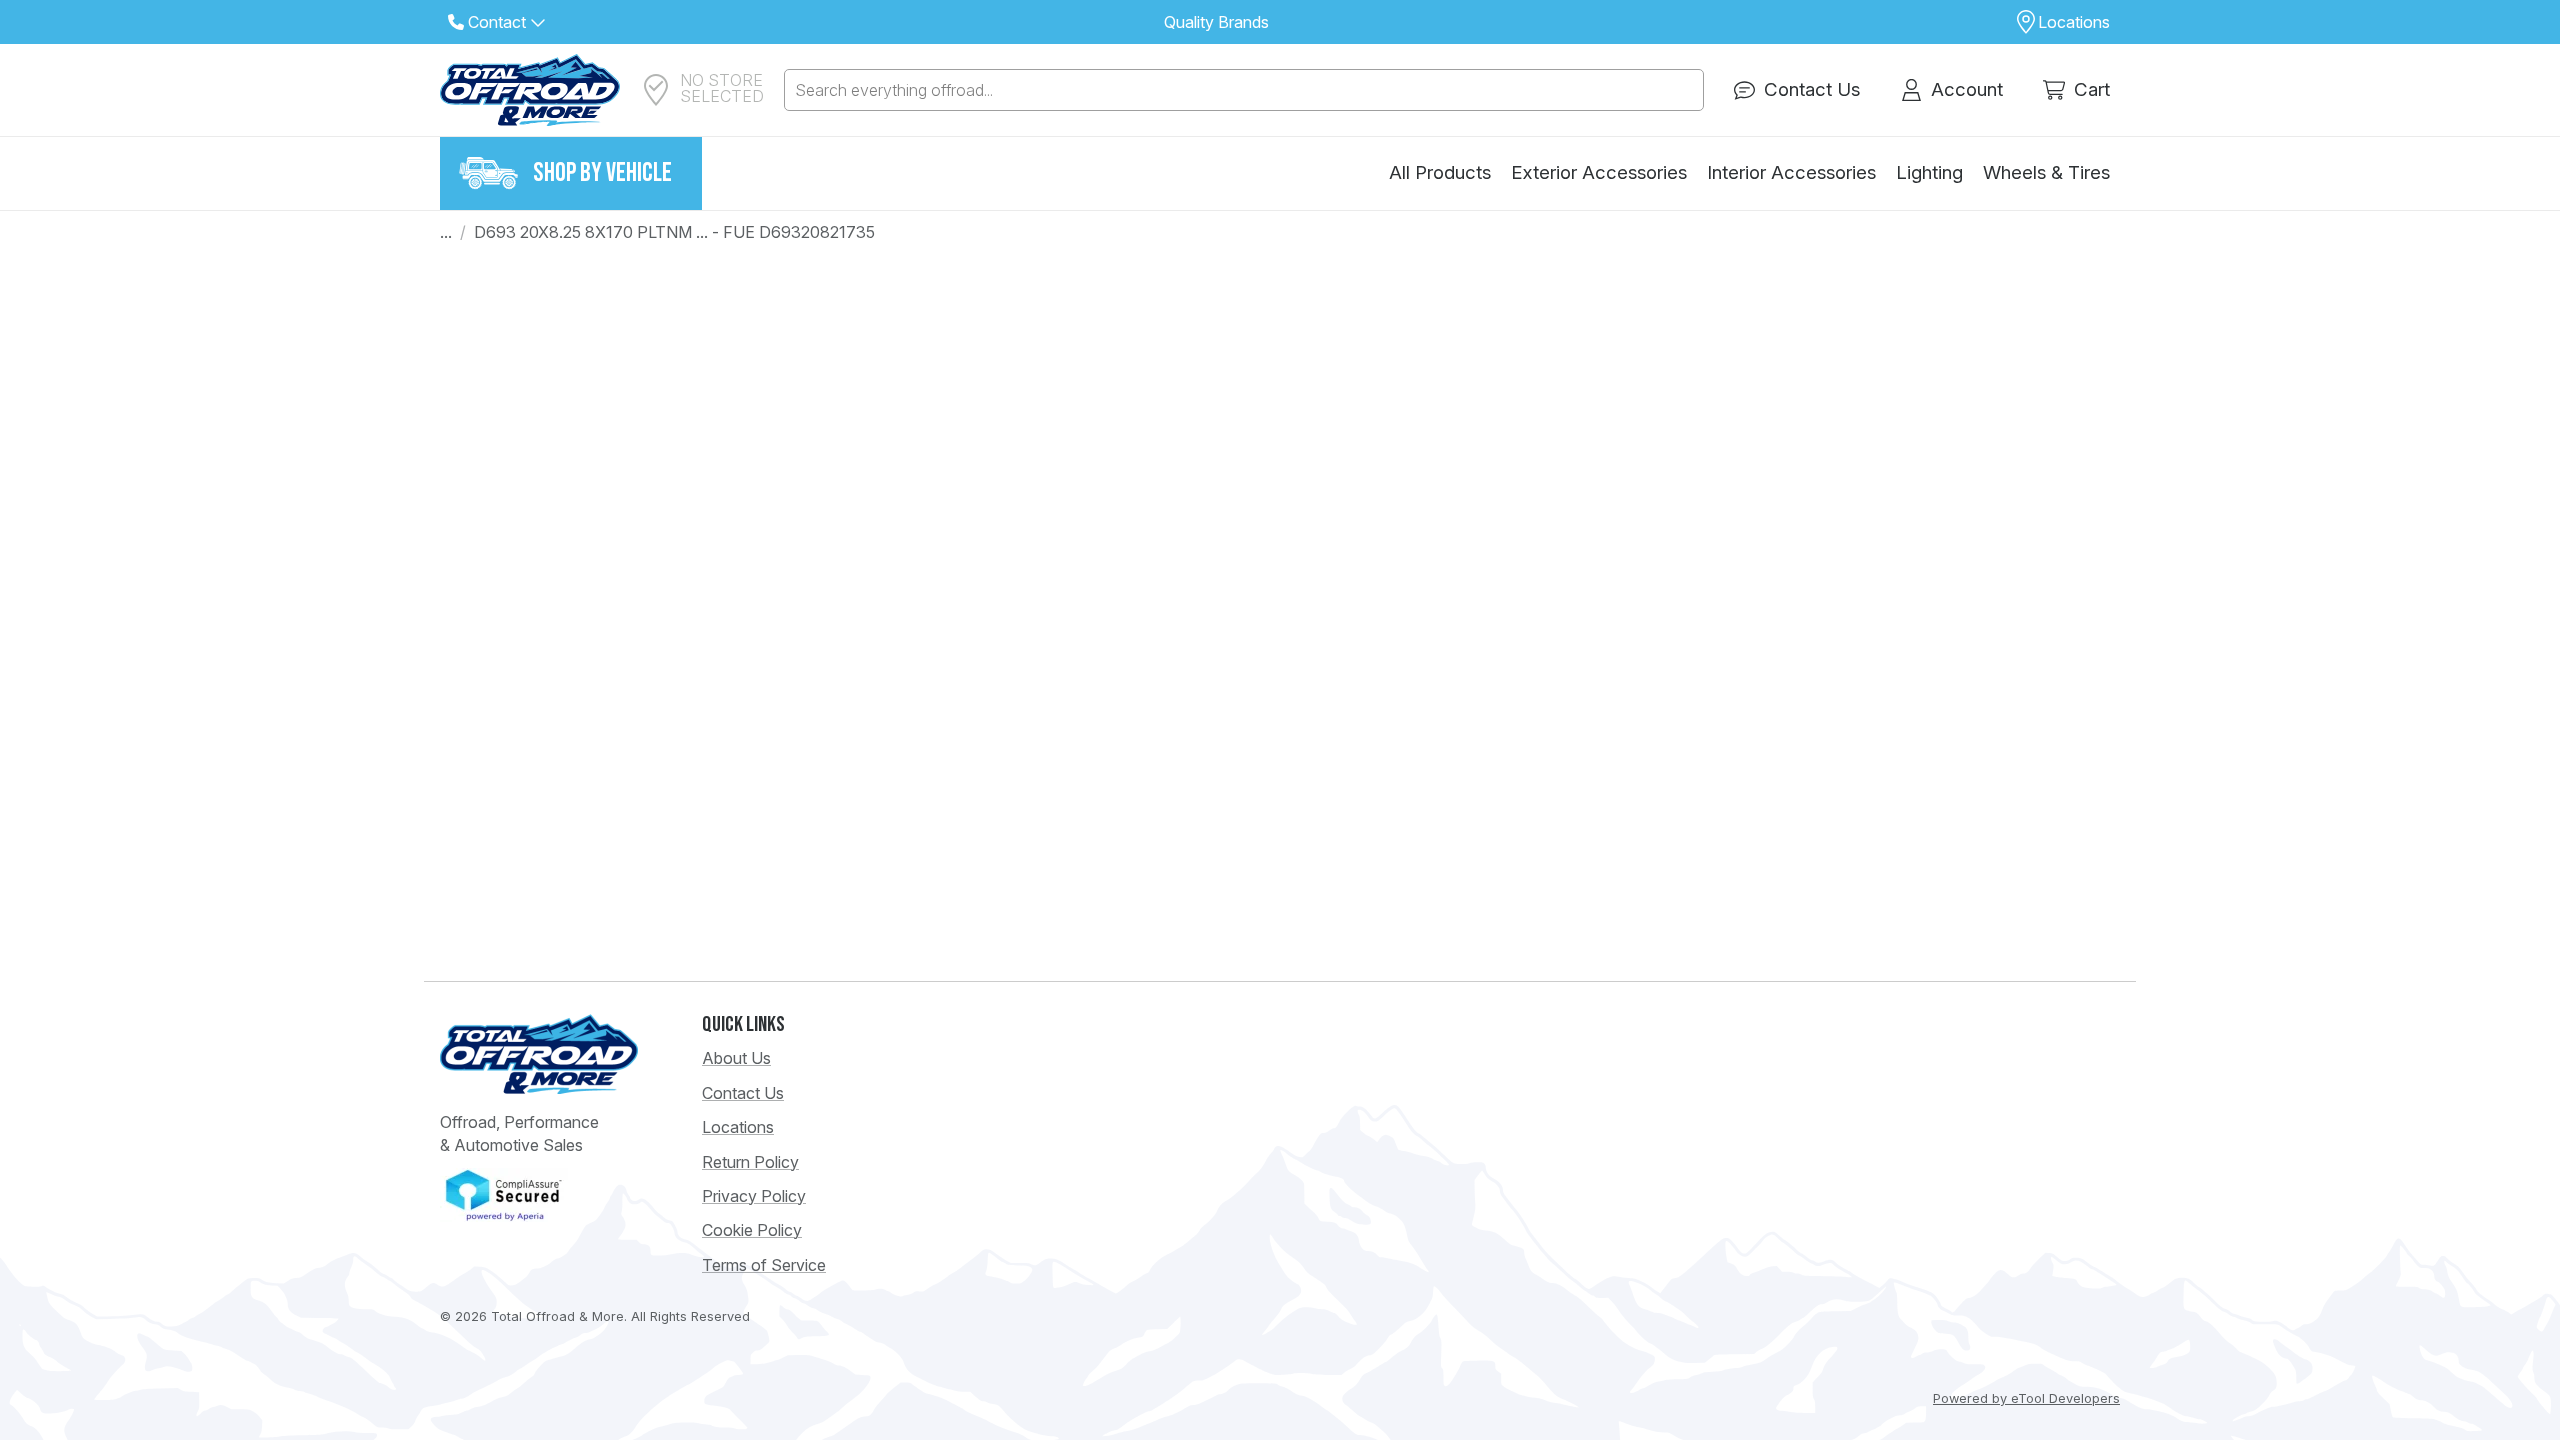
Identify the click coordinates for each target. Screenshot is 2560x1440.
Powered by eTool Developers (2026, 1398)
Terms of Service (764, 1265)
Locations (738, 1127)
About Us (736, 1058)
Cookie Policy (752, 1230)
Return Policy (750, 1162)
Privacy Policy (754, 1196)
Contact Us (743, 1093)
